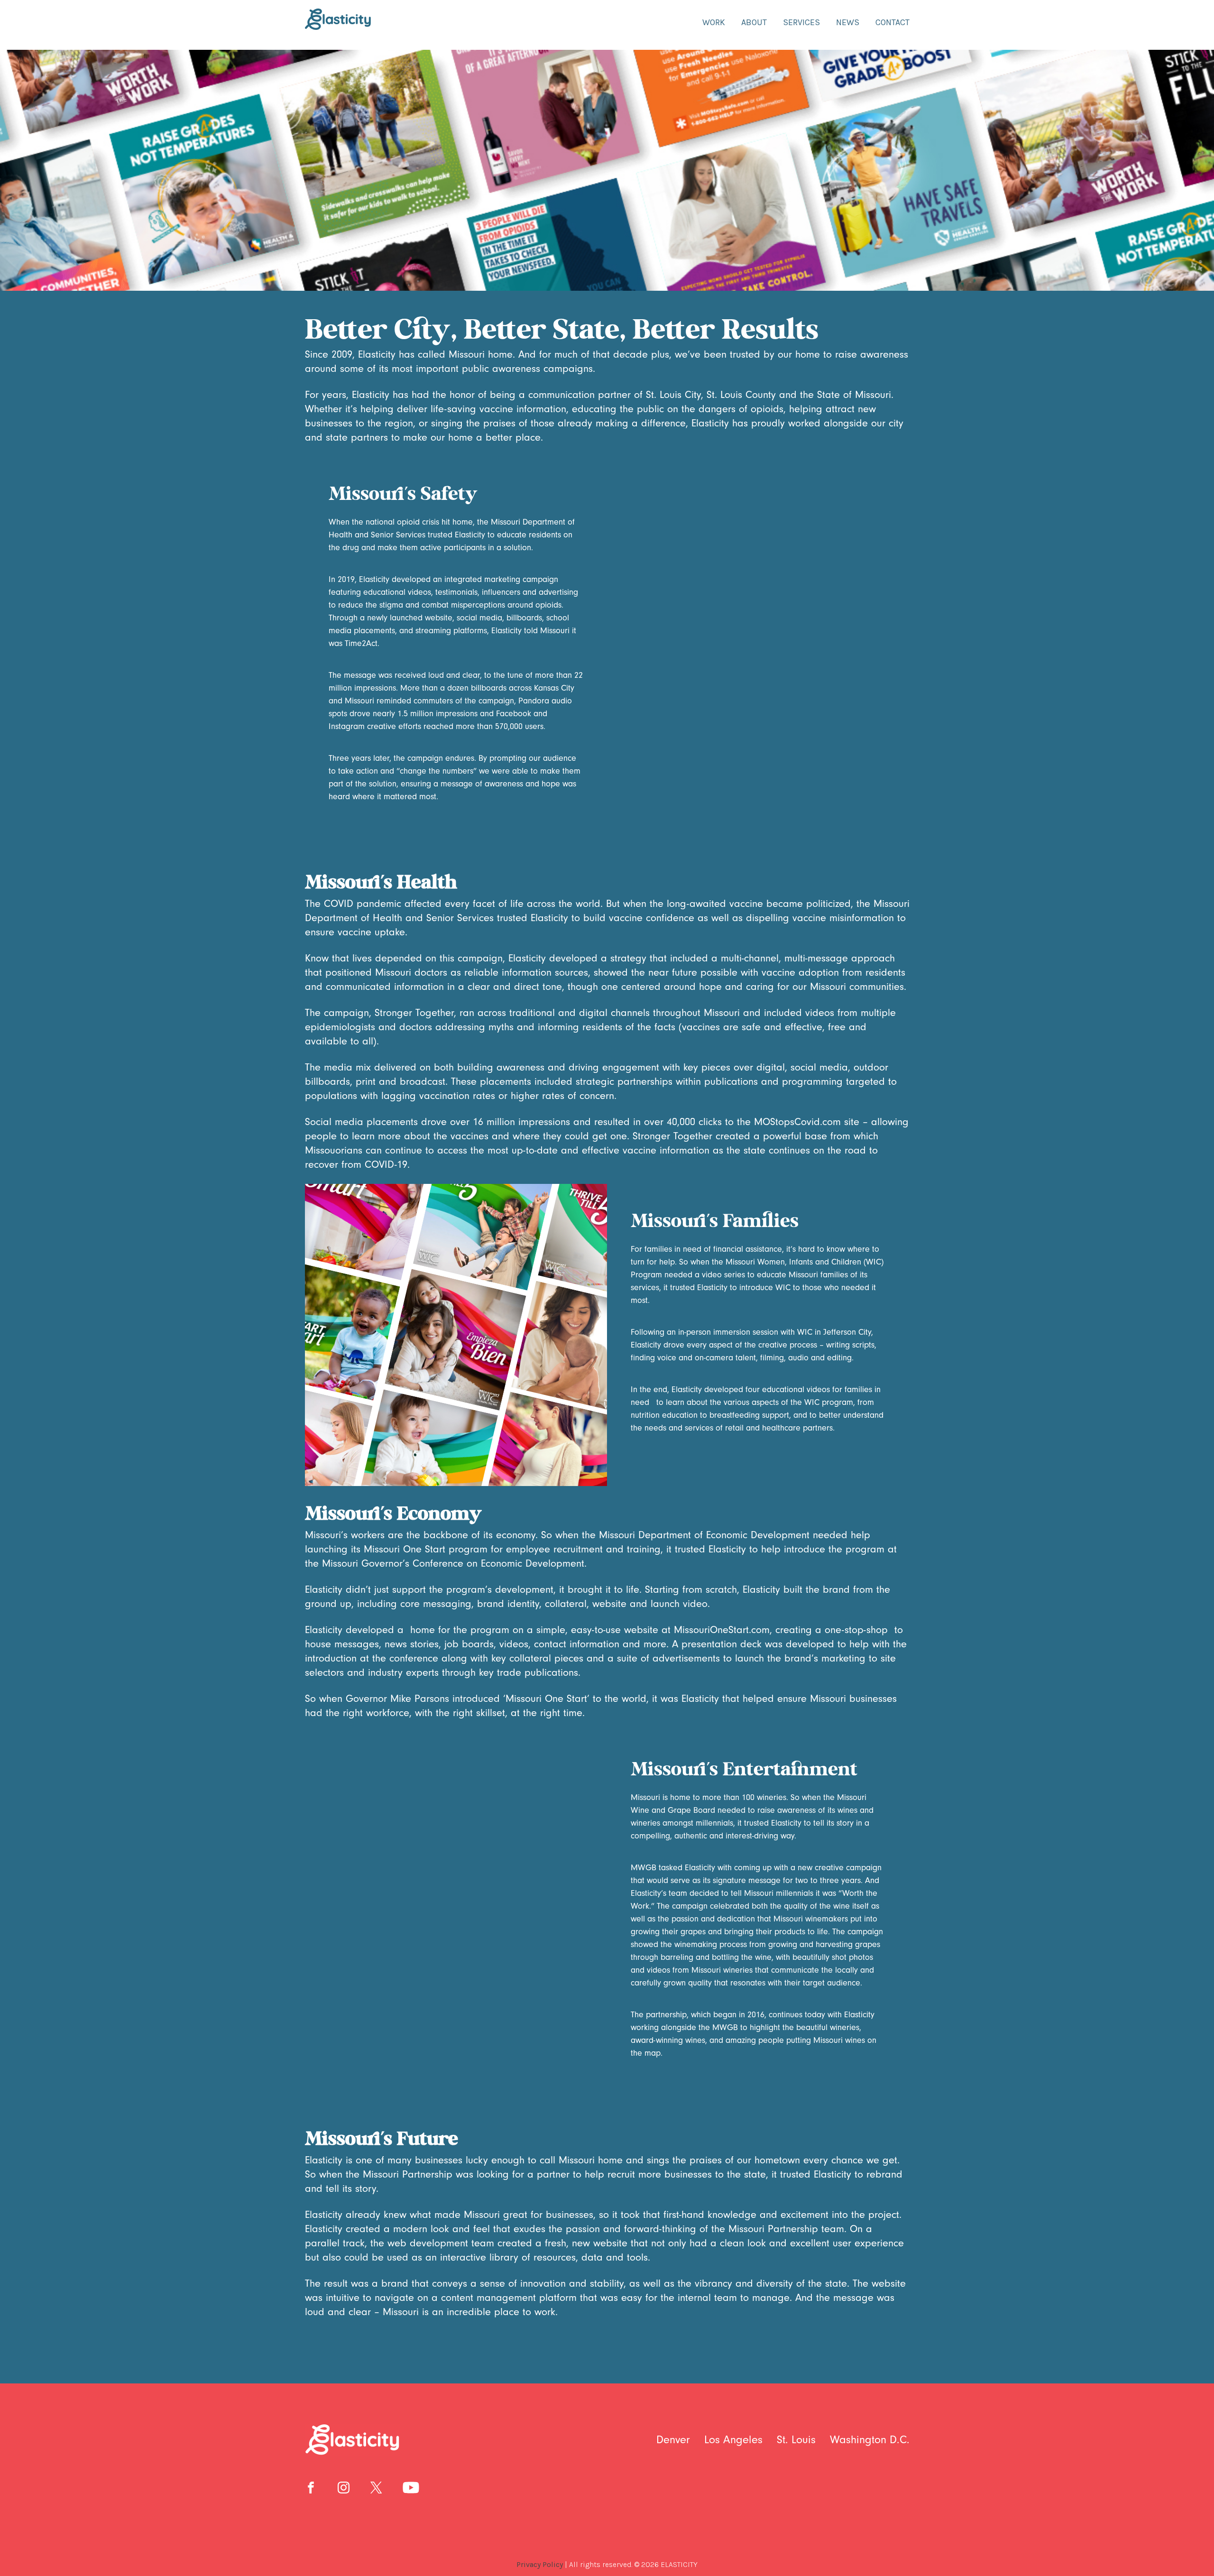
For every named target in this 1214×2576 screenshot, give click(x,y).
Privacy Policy (540, 2564)
